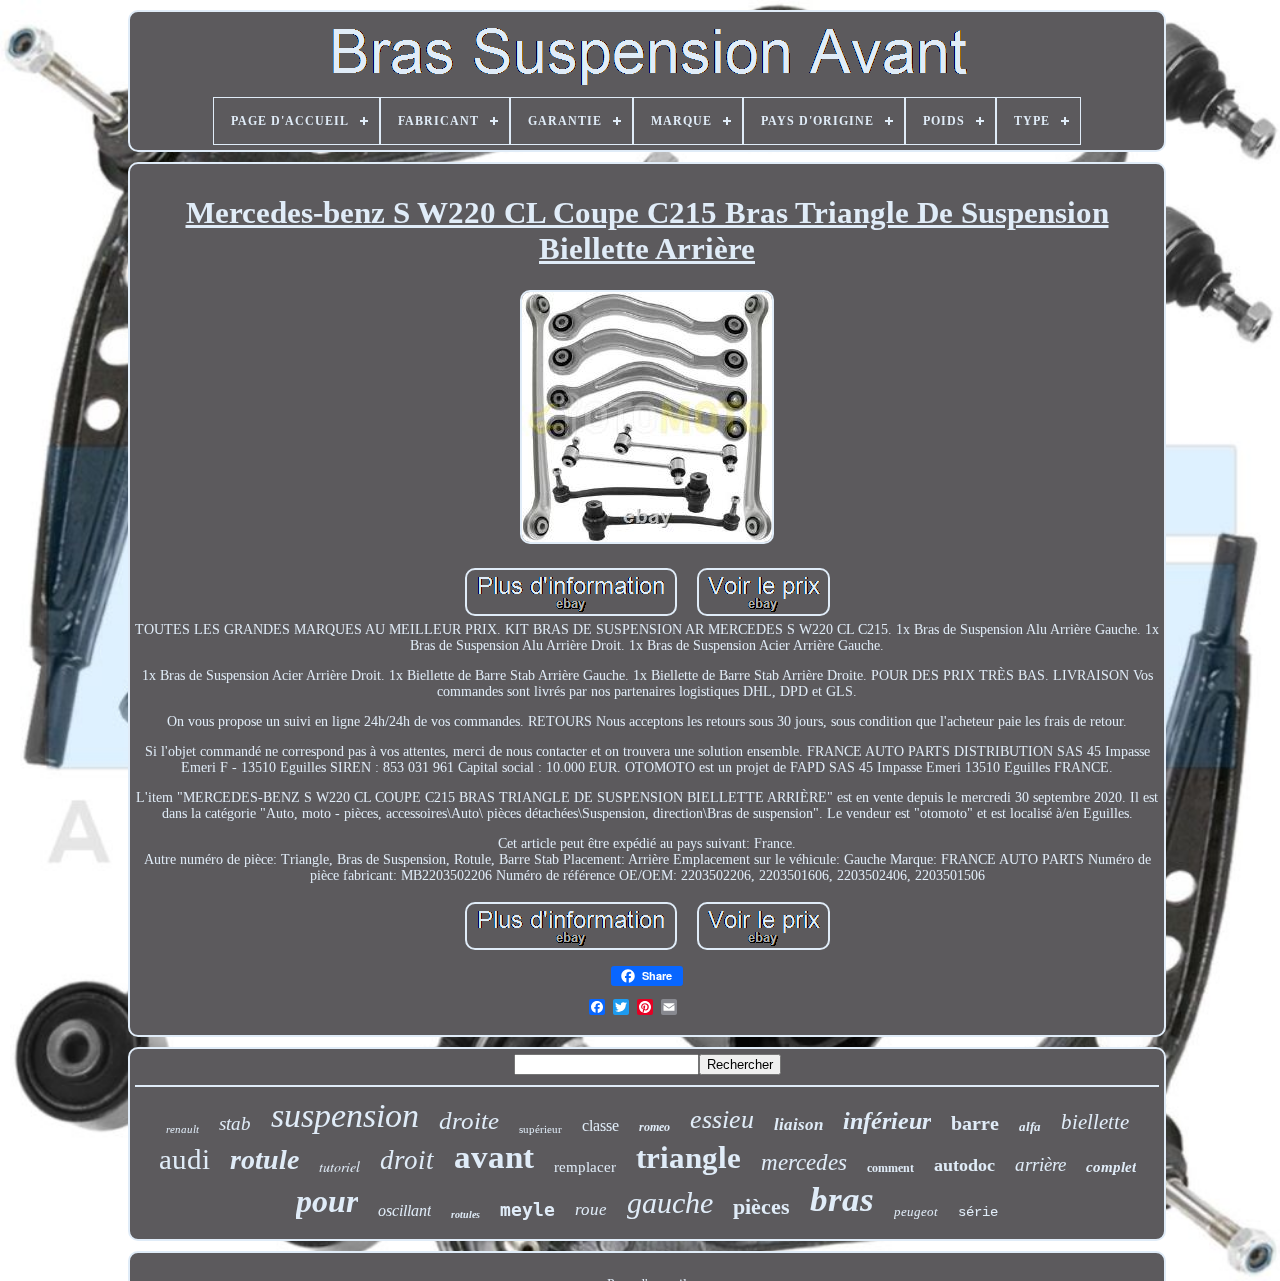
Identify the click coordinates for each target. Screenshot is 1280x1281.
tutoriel (339, 1166)
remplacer (585, 1167)
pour (327, 1201)
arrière (1040, 1164)
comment (890, 1168)
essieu (722, 1119)
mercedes (804, 1162)
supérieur (540, 1129)
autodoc (964, 1165)
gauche (670, 1202)
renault (182, 1129)
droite (469, 1120)
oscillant (404, 1210)
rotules (465, 1214)
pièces (761, 1206)
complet (1111, 1167)
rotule (264, 1159)
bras (842, 1199)
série (978, 1212)
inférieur (887, 1121)
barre (975, 1123)
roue (591, 1209)
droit (407, 1160)
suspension (345, 1115)
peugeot (916, 1211)
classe (600, 1125)
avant (494, 1157)
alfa (1030, 1126)
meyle (527, 1209)
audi (184, 1159)
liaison (798, 1124)
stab (235, 1123)
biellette (1095, 1122)
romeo (654, 1127)
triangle (688, 1157)
